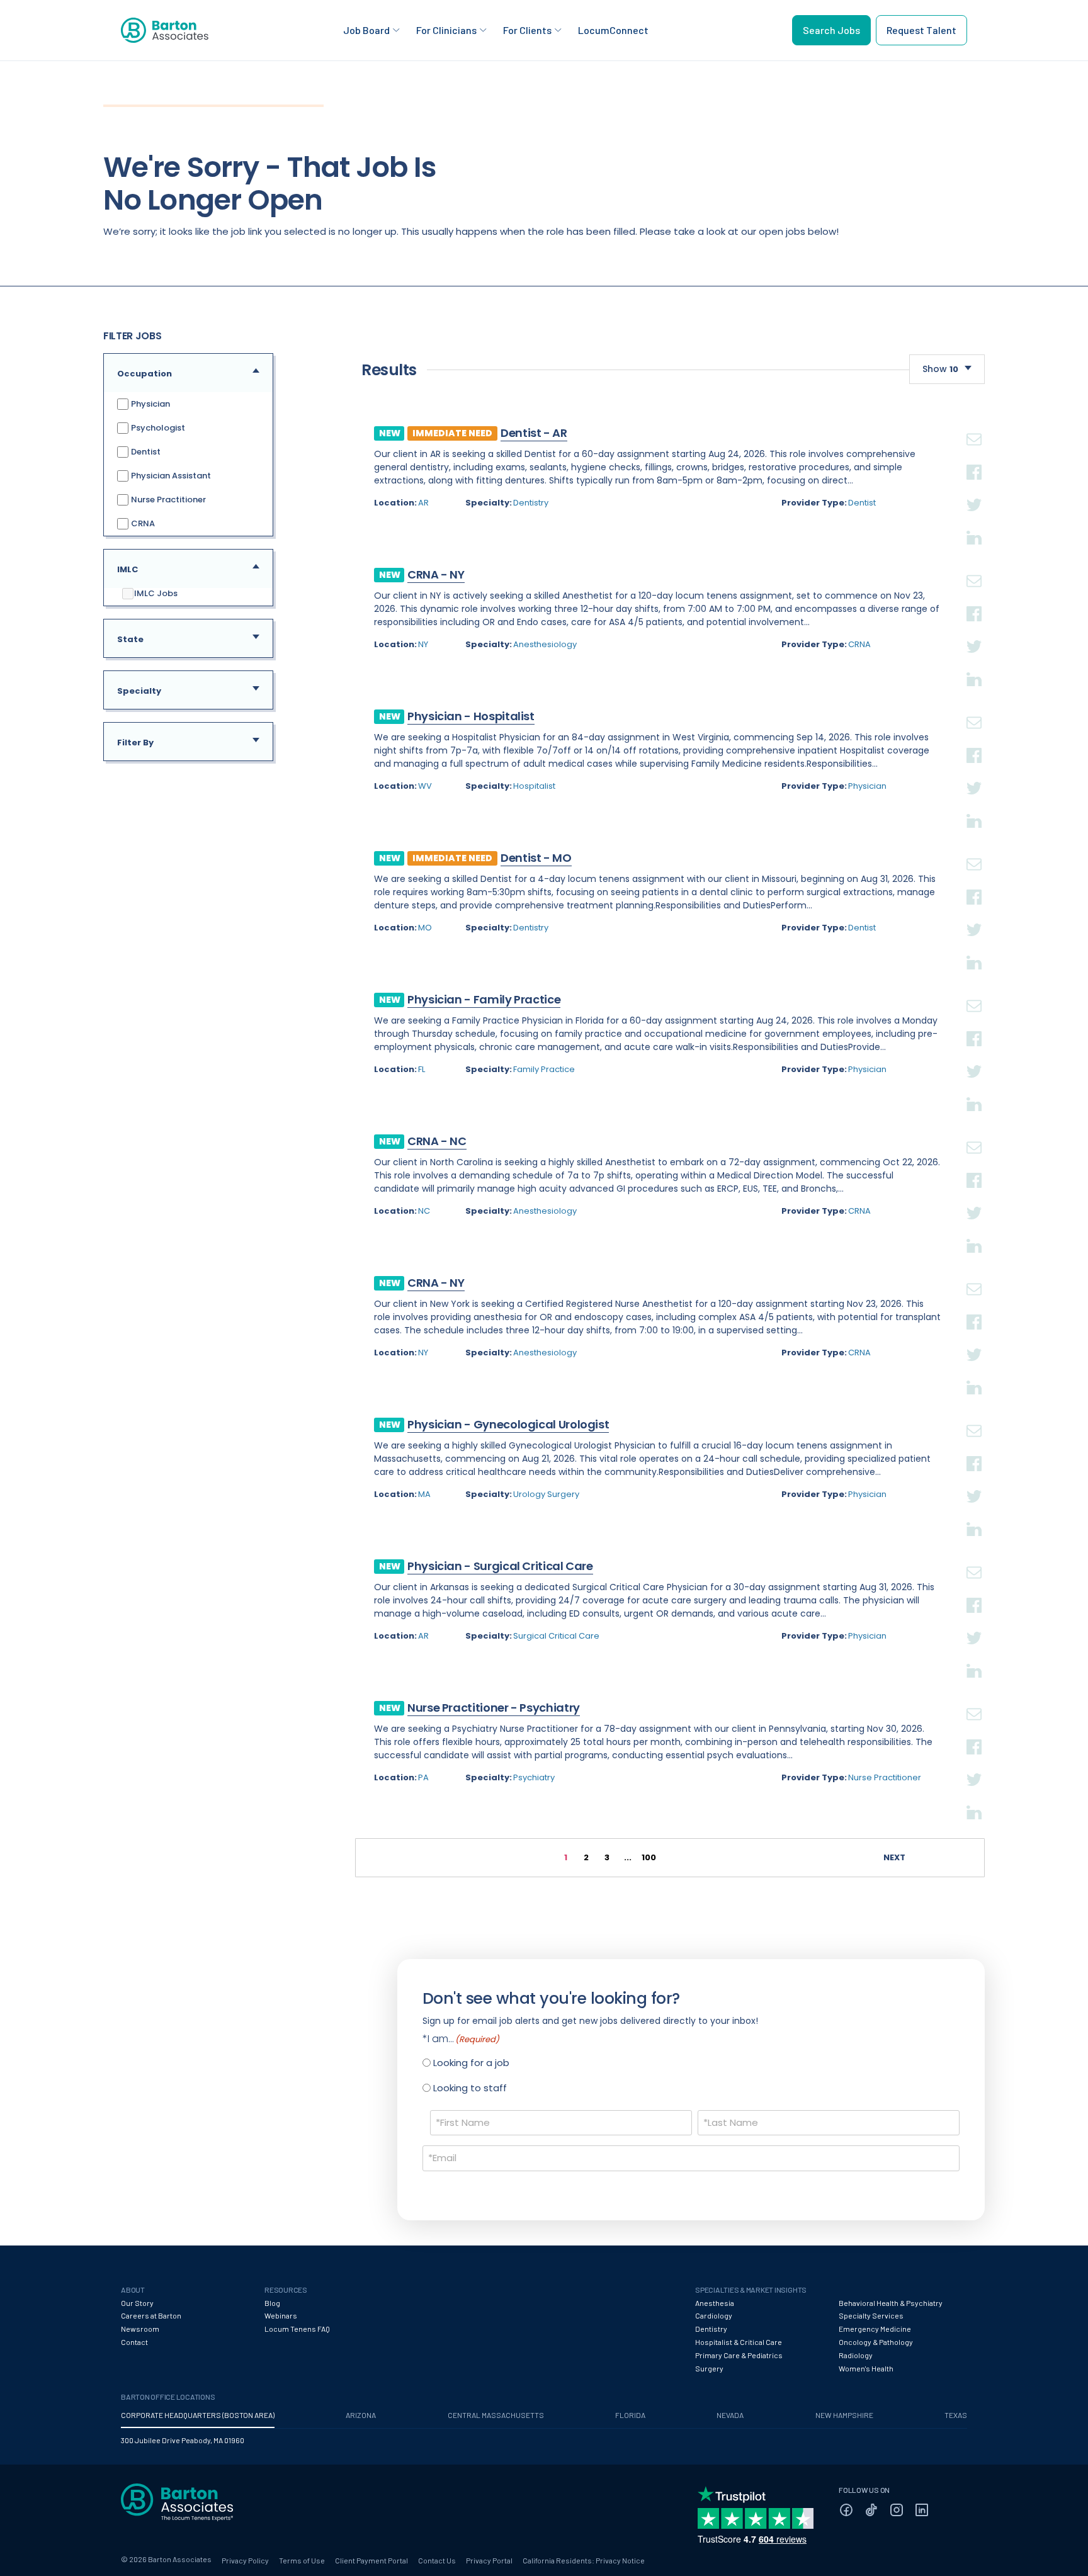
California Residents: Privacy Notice (584, 2560)
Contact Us (437, 2560)
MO (425, 928)
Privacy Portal (489, 2560)
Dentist (145, 452)
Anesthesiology (545, 644)
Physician (150, 404)
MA (424, 1494)
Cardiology (714, 2315)
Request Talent (921, 30)
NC (424, 1211)
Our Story (137, 2303)
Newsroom (140, 2329)
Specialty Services (871, 2315)
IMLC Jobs (156, 594)
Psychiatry (534, 1777)
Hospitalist (534, 786)
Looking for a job (471, 2063)
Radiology (856, 2355)
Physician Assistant (170, 476)
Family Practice (544, 1069)
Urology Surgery (546, 1494)
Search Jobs (831, 30)
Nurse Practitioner (167, 500)
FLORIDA (630, 2415)
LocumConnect (613, 30)
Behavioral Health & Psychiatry (891, 2303)
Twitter (974, 490)
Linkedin (974, 523)
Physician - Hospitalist (471, 716)
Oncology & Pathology (876, 2342)
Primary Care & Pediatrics (739, 2355)
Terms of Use (302, 2560)
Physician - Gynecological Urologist (508, 1424)
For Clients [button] (527, 30)
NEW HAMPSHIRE (844, 2415)
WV (425, 786)
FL (422, 1069)
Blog (272, 2303)
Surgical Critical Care (556, 1636)
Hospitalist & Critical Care (739, 2342)
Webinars (281, 2315)
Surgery (709, 2368)
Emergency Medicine (875, 2329)
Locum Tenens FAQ (297, 2329)
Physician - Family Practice (484, 999)
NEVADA (730, 2415)
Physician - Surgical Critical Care (500, 1566)
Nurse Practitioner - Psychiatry (494, 1708)
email (974, 424)
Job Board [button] (366, 30)
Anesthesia (715, 2303)
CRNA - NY (436, 574)
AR (423, 503)
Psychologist (157, 428)
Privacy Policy (245, 2560)
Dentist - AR (534, 433)
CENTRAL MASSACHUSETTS (496, 2415)
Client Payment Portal (371, 2560)
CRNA (142, 523)
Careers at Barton (151, 2315)
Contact (134, 2342)
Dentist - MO (536, 858)
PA (423, 1777)
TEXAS (956, 2415)
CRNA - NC (437, 1141)
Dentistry (531, 503)
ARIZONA (361, 2415)
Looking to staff (470, 2088)
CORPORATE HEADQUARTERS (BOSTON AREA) (198, 2415)
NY (423, 644)
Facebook (974, 457)
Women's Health (866, 2368)
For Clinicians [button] (446, 30)
